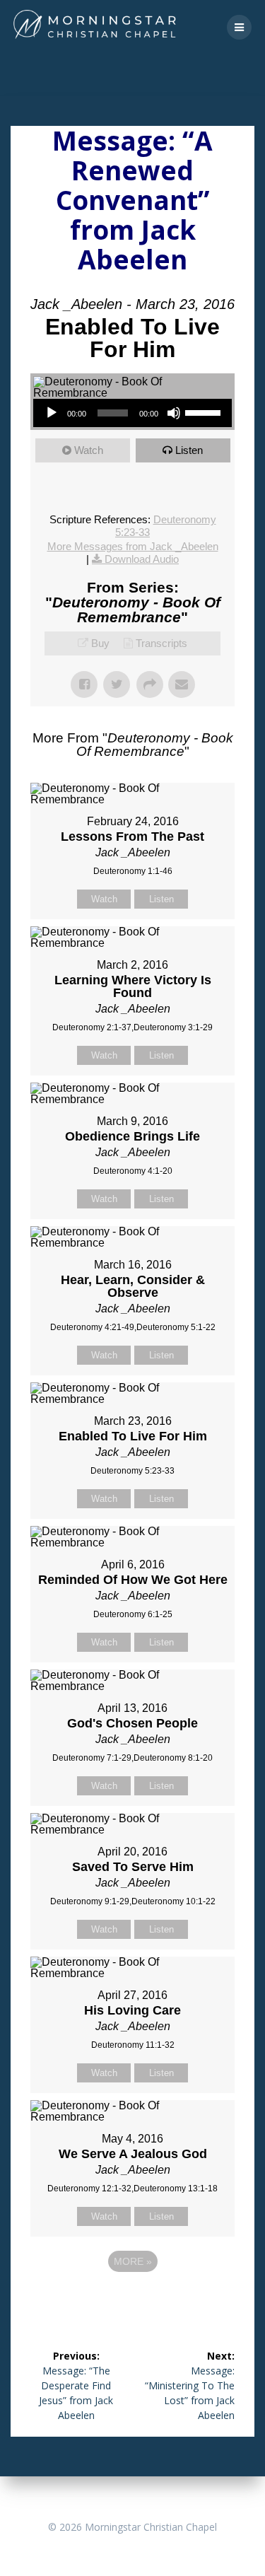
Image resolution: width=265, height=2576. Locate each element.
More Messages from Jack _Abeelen (133, 546)
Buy (100, 643)
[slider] (205, 412)
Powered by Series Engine (133, 2300)
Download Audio (142, 559)
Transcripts (161, 643)
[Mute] (174, 413)
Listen (189, 450)
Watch (89, 450)
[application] (132, 413)
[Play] (52, 413)
